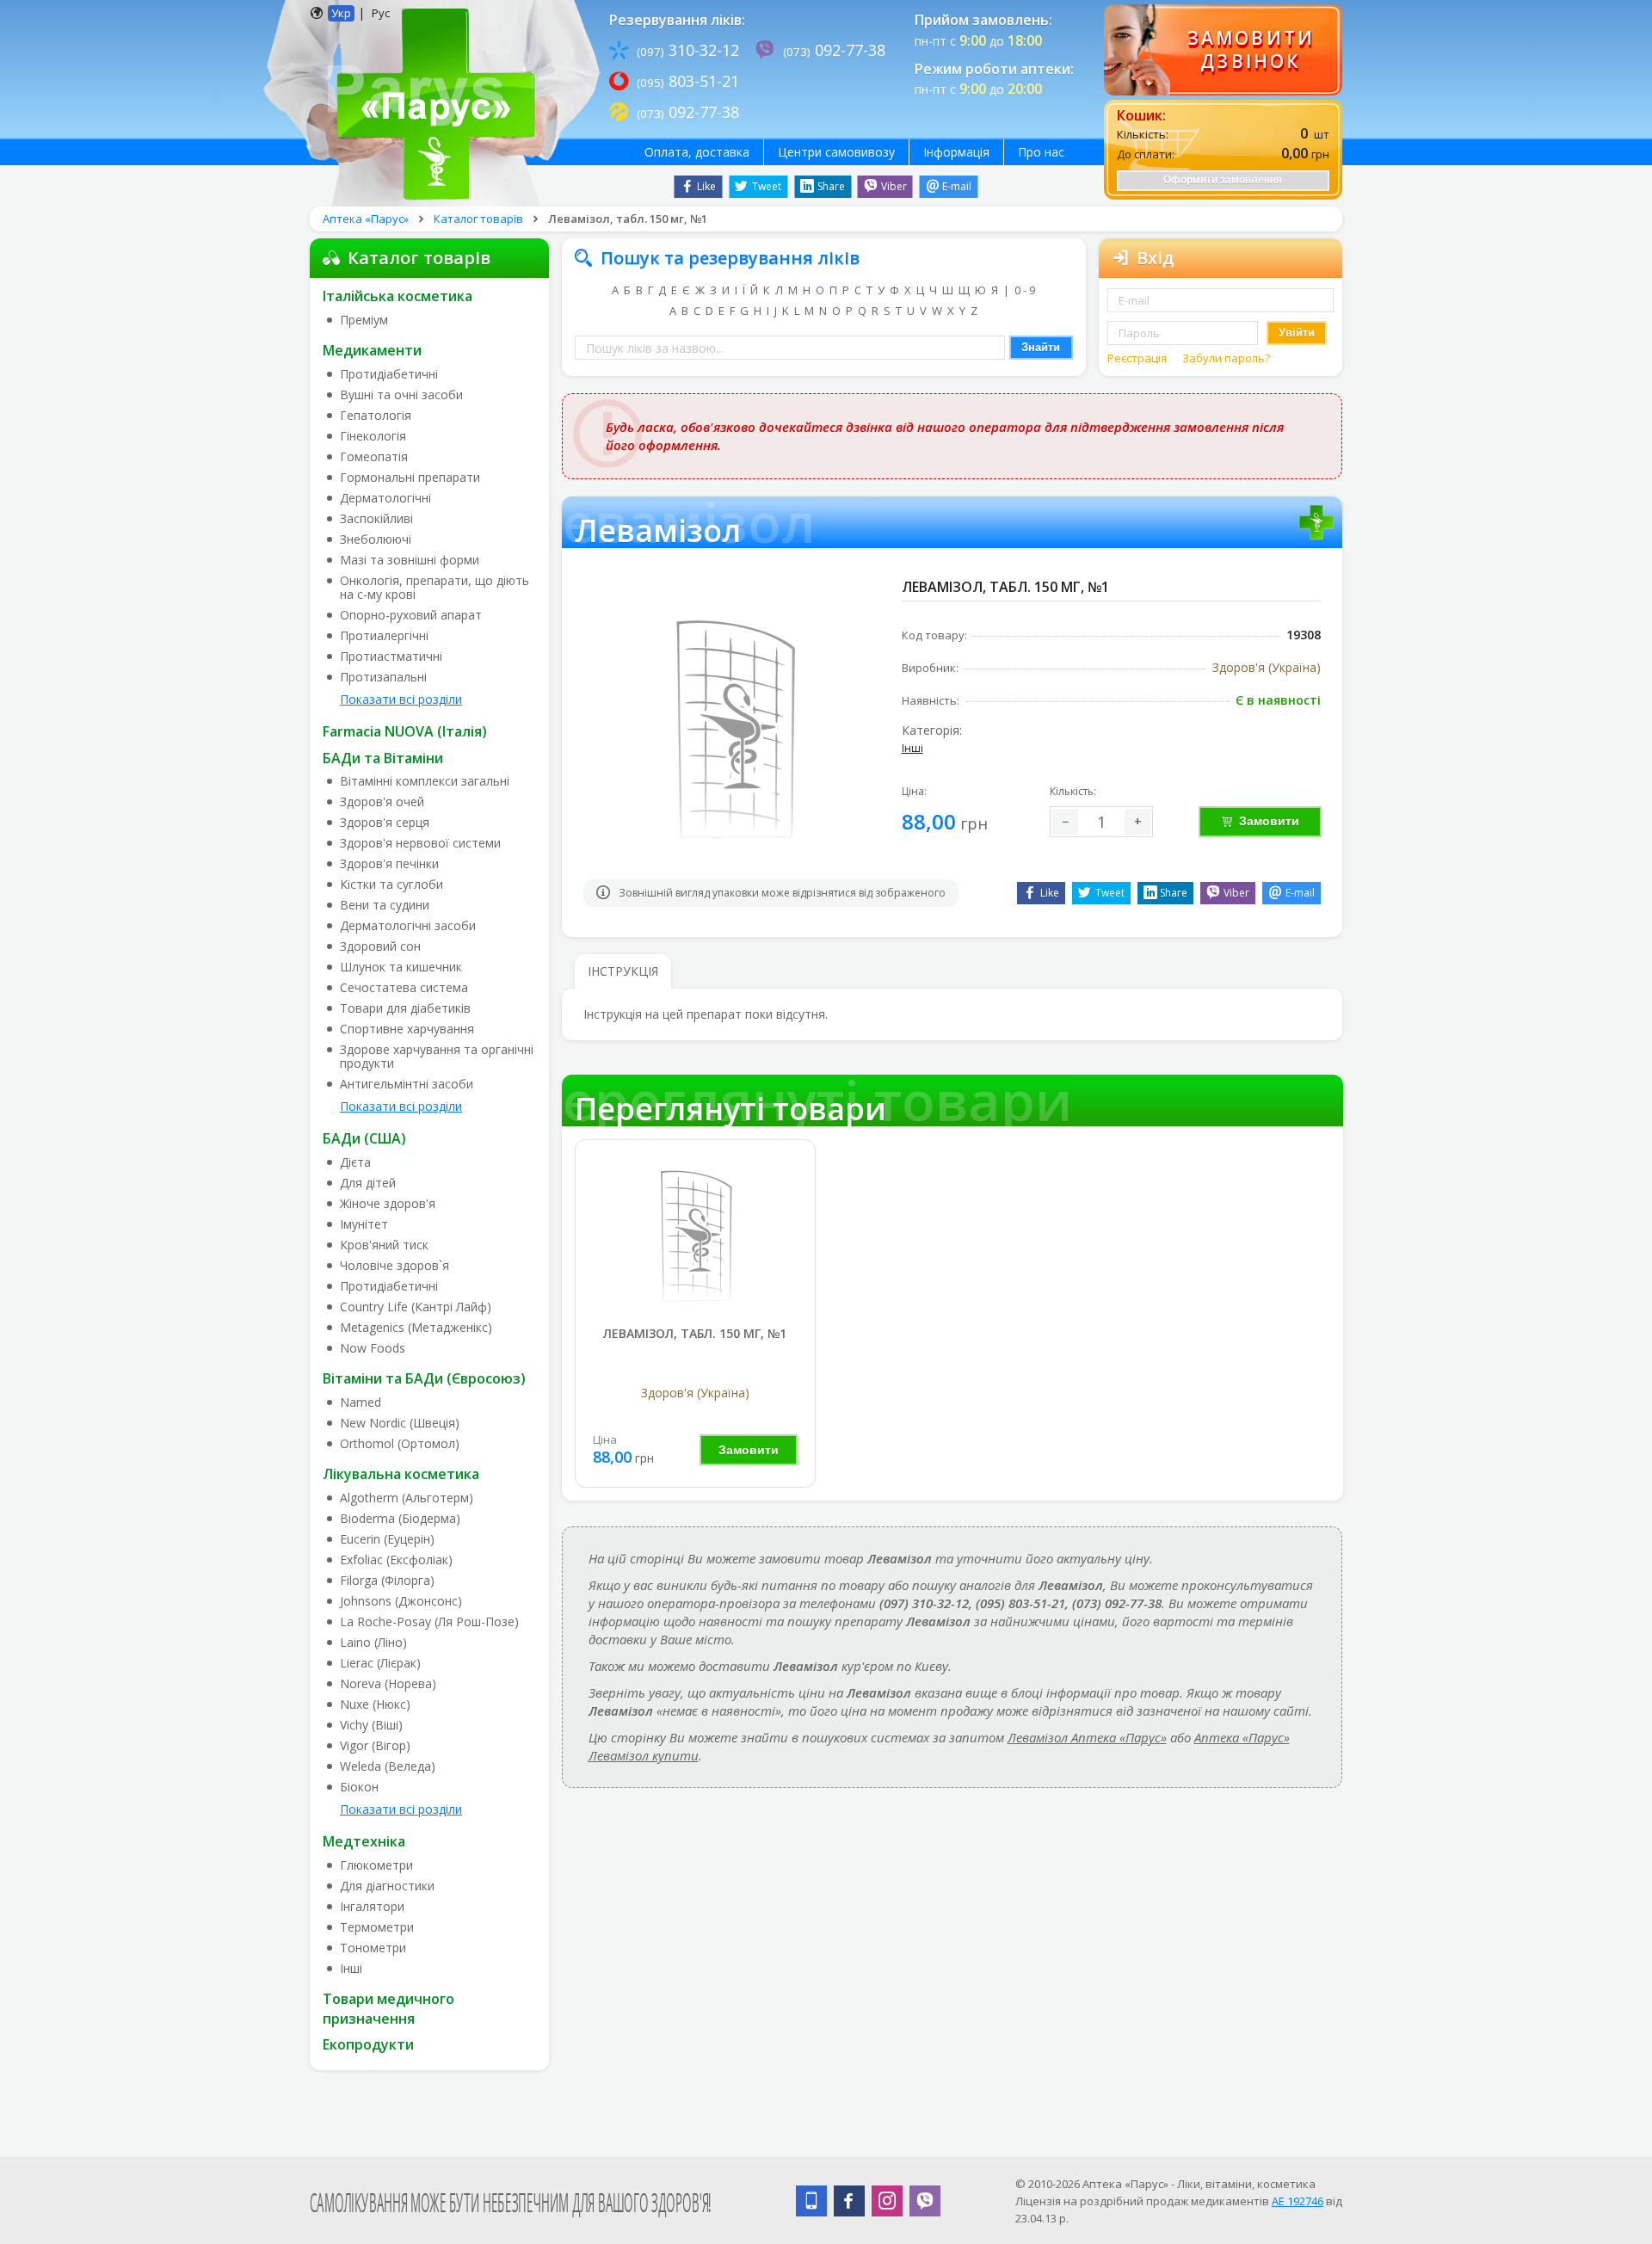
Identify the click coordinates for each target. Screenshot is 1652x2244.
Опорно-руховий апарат (411, 615)
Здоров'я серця (385, 823)
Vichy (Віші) (371, 1725)
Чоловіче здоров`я (395, 1266)
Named (361, 1402)
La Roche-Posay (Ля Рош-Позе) (429, 1622)
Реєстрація (1138, 358)
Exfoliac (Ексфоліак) (396, 1560)
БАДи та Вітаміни (383, 758)
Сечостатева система (404, 988)
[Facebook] (849, 2201)
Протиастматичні (391, 657)
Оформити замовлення (1223, 180)
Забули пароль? (1226, 358)
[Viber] (925, 2201)
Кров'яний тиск (384, 1245)
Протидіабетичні (389, 374)
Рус (381, 13)
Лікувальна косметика (401, 1474)
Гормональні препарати (410, 478)
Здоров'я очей (382, 802)
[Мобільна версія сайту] (811, 2201)
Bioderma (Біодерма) (400, 1519)
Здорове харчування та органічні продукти (437, 1057)
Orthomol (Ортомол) (400, 1444)
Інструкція (623, 971)
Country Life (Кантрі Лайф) (416, 1307)
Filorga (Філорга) (387, 1581)
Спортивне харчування (407, 1029)
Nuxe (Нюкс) (375, 1705)
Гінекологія (373, 436)
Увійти (1297, 333)
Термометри (377, 1927)
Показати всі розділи (401, 699)
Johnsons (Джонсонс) (401, 1601)
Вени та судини (385, 905)
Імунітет (364, 1224)
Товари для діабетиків (405, 1008)
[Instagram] (887, 2201)
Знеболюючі (376, 539)
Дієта (355, 1162)
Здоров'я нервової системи (420, 843)
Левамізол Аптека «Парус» (1087, 1737)
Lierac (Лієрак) (380, 1663)
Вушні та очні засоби (401, 395)
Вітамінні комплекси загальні (425, 781)
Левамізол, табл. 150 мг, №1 (695, 1333)
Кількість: (1073, 791)
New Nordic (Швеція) (400, 1423)
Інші (351, 1969)
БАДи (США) (364, 1138)
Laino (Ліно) (373, 1643)
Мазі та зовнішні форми (410, 560)
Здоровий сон (380, 946)
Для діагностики (387, 1886)
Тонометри (373, 1948)
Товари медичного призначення (388, 2009)
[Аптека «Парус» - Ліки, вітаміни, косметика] (431, 102)
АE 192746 (1298, 2201)
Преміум (364, 320)
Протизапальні (383, 677)
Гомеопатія (374, 457)
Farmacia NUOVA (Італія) (405, 731)
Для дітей (368, 1183)
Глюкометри (376, 1865)
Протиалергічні (384, 636)
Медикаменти (372, 350)
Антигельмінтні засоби (407, 1084)
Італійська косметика (398, 296)
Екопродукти (368, 2044)
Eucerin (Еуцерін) (387, 1539)
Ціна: (914, 791)
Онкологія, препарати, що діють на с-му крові (435, 588)
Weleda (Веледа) (388, 1766)
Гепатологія (376, 416)
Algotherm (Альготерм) (407, 1498)
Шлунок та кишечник (401, 967)
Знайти (1041, 347)
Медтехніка (364, 1841)
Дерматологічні (385, 498)
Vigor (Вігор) (375, 1746)
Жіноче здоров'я (388, 1204)
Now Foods (373, 1348)
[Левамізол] (695, 1234)
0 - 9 (1025, 290)
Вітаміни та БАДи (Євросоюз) (424, 1378)
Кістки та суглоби (391, 885)
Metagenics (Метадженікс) (416, 1328)
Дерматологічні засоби (408, 926)
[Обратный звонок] (1223, 50)
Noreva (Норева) (388, 1684)
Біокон (359, 1787)
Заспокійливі (376, 519)
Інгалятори (372, 1907)
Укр (341, 13)
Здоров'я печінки (389, 864)
